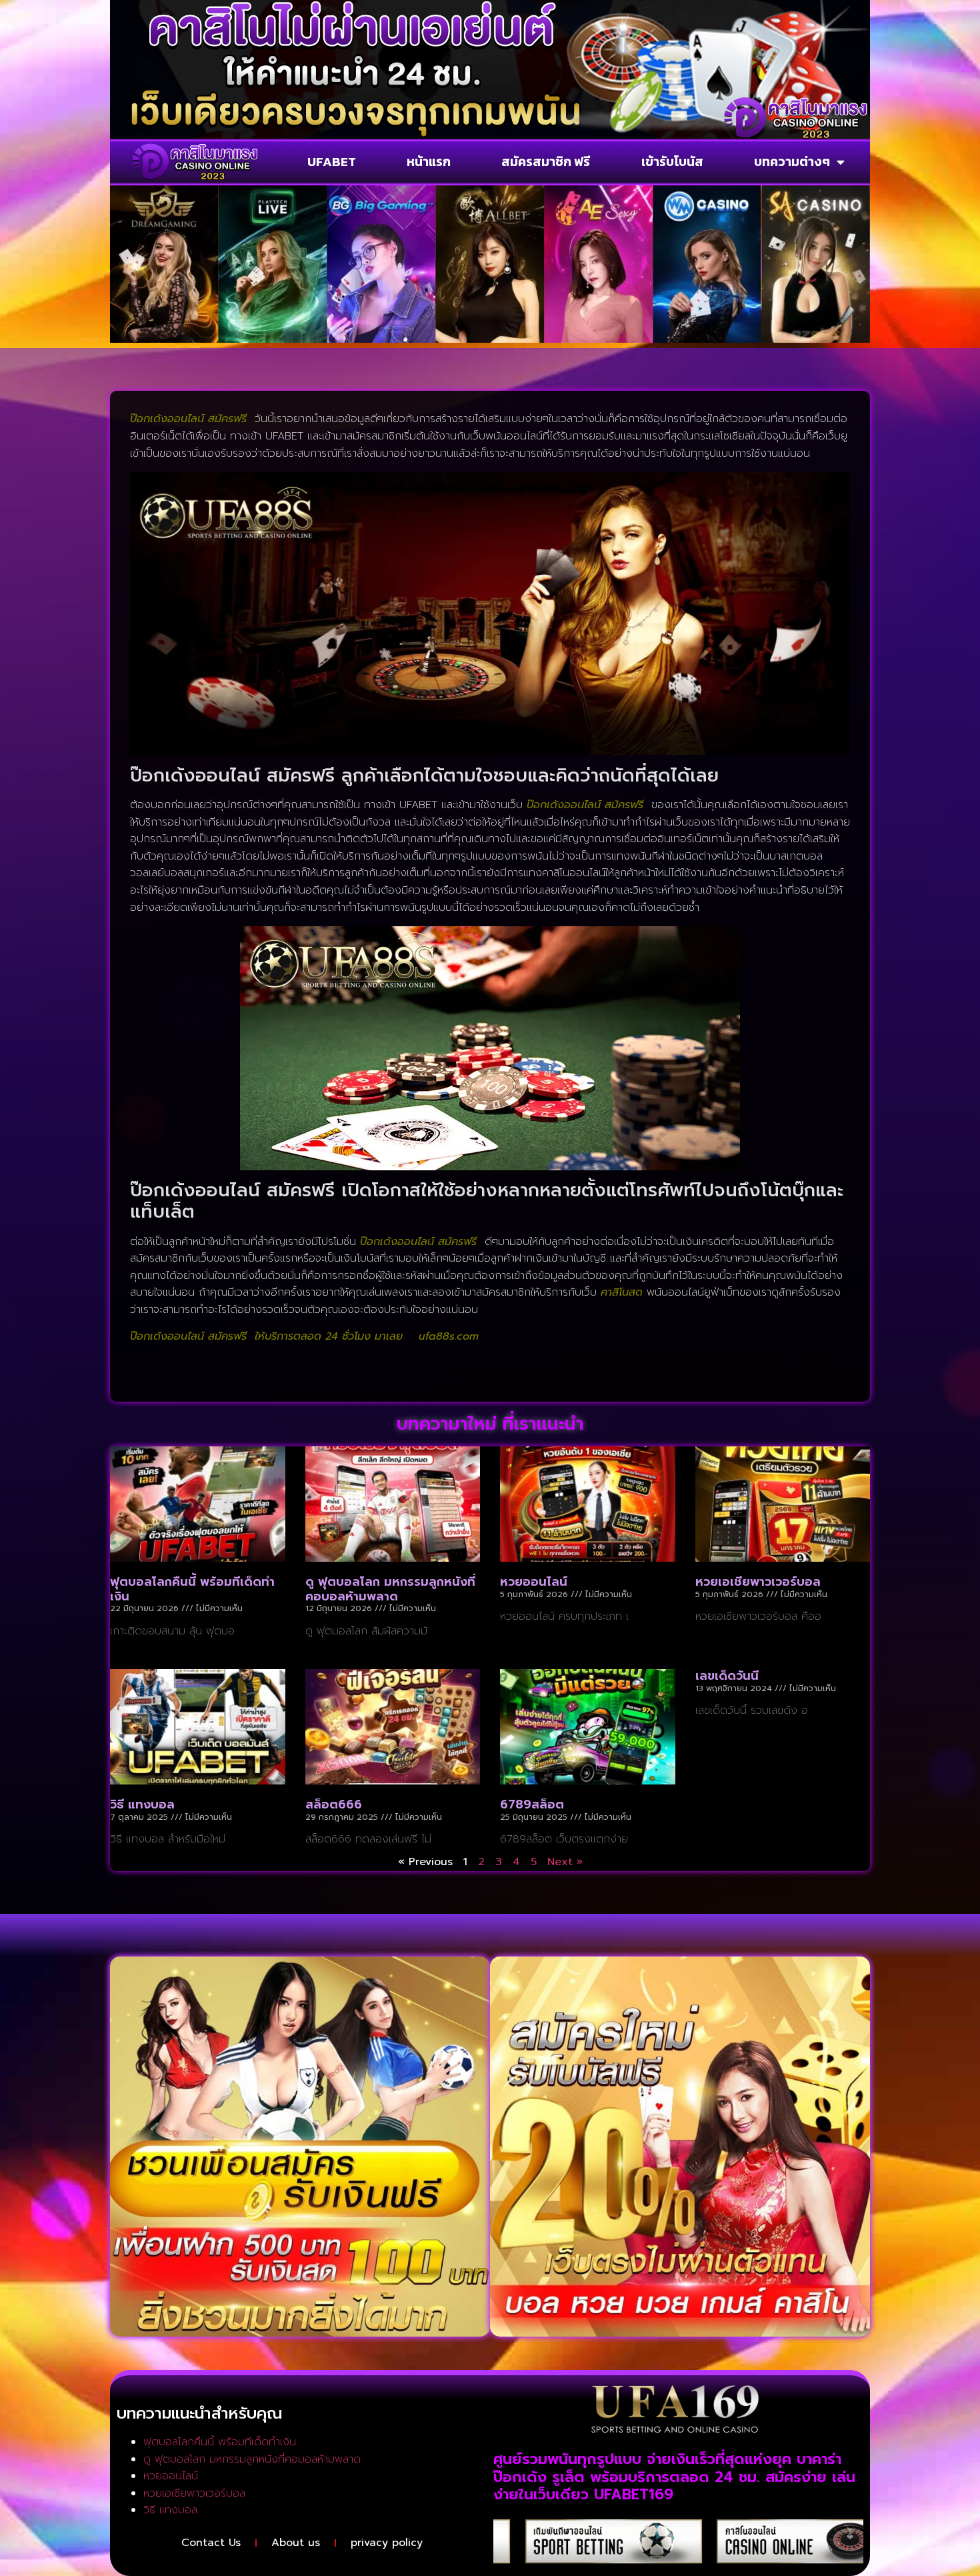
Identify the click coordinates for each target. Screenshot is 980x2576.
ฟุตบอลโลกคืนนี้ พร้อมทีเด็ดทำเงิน (192, 1589)
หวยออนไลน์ (534, 1582)
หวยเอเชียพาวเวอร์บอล (758, 1582)
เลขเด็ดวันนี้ (727, 1676)
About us (296, 2543)
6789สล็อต (532, 1804)
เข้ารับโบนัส (672, 162)
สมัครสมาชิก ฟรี (546, 162)
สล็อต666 (334, 1804)
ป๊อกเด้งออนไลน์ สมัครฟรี (585, 805)
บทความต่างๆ (792, 162)
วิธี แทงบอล (142, 1804)
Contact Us (211, 2543)
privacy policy (387, 2543)
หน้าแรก (429, 162)
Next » (565, 1862)
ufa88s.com (449, 1336)
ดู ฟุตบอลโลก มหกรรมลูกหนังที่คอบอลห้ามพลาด (390, 1589)
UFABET (332, 162)
